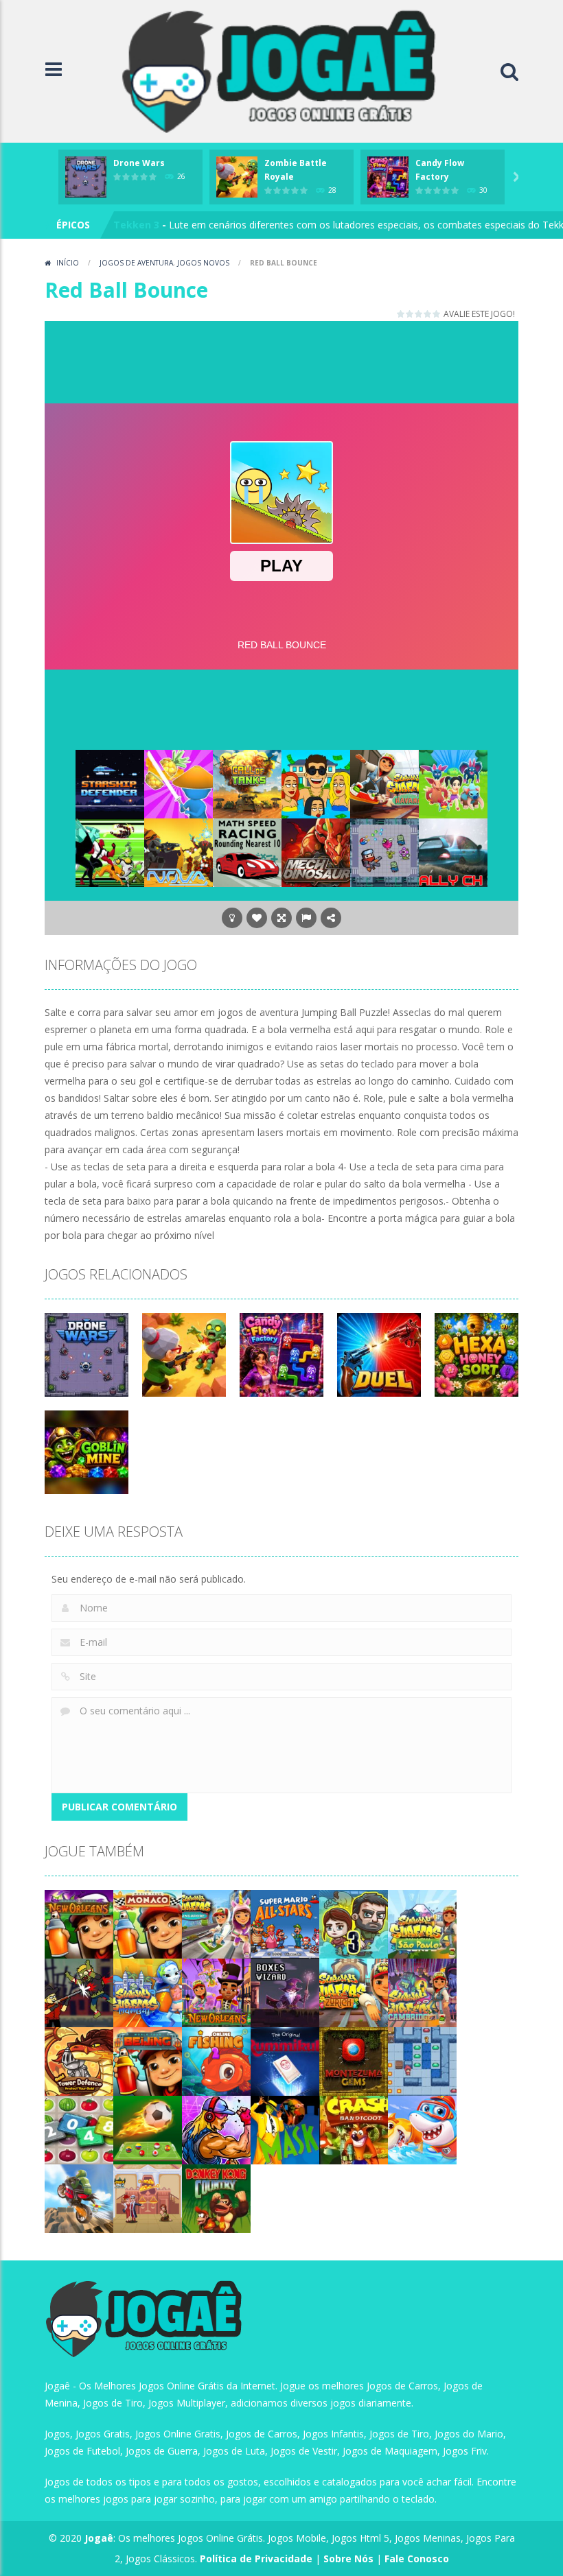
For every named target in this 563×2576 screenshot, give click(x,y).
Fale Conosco (417, 2559)
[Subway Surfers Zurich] (354, 1992)
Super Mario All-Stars (165, 225)
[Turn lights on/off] (232, 918)
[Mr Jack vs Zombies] (79, 1992)
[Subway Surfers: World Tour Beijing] (148, 2060)
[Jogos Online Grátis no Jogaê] (285, 70)
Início (68, 263)
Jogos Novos (203, 263)
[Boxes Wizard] (285, 1992)
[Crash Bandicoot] (354, 2129)
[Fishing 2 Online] (216, 2060)
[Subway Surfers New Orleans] (216, 1992)
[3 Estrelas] (419, 314)
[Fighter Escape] (384, 852)
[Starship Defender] (110, 783)
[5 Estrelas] (437, 314)
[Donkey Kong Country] (216, 2198)
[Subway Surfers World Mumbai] (148, 1992)
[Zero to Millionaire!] (316, 783)
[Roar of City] (216, 2129)
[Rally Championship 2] (453, 852)
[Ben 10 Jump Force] (110, 852)
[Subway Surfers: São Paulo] (422, 1923)
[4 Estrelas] (428, 314)
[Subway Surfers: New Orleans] (79, 1923)
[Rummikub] (285, 2060)
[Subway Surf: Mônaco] (148, 1923)
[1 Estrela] (401, 314)
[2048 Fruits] (79, 2129)
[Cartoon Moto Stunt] (79, 2198)
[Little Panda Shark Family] (422, 2129)
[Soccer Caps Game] (148, 2129)
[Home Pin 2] (148, 2198)
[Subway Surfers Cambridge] (422, 1992)
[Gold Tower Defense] (79, 2060)
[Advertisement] (295, 359)
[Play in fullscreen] (281, 918)
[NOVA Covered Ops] (179, 852)
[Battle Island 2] (453, 783)
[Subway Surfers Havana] (384, 783)
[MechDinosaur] (316, 852)
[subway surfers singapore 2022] (216, 1923)
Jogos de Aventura (136, 263)
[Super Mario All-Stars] (285, 1923)
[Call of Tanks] (247, 783)
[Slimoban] (422, 2060)
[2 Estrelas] (410, 314)
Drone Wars (139, 163)
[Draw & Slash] (179, 783)
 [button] (306, 918)
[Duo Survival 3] (354, 1923)
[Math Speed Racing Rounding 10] (247, 852)
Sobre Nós (348, 2559)
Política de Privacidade (256, 2559)
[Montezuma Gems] (354, 2060)
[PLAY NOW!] (86, 176)
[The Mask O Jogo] (285, 2129)
